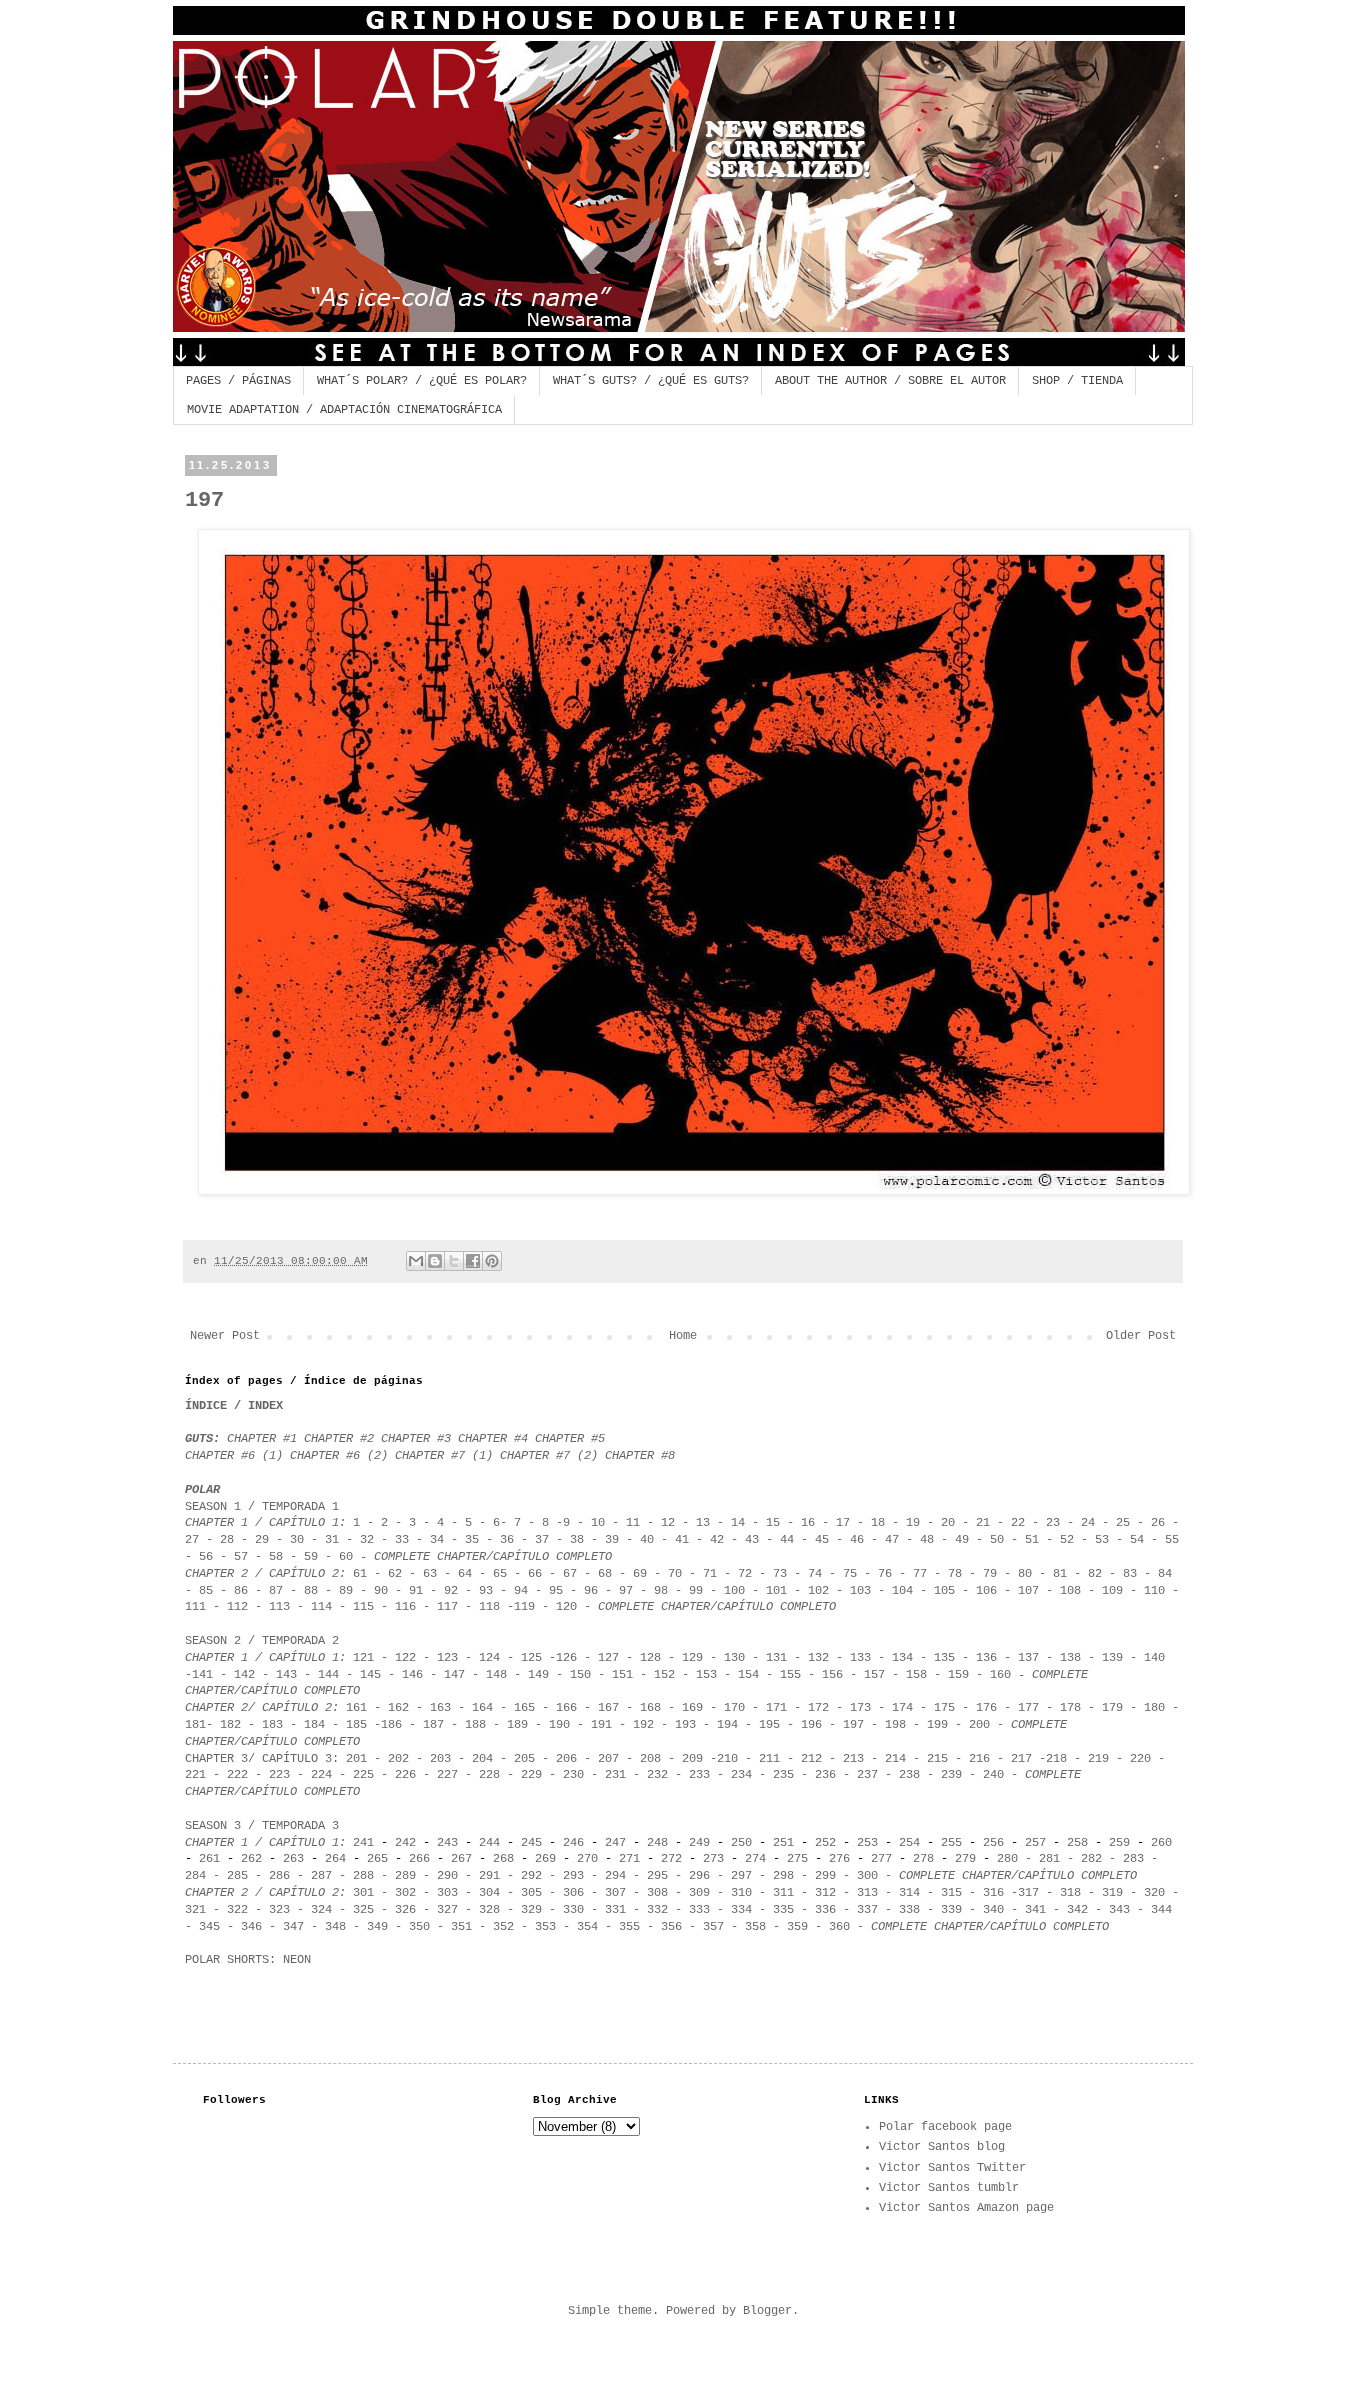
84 (1165, 1574)
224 (321, 1775)
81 (1060, 1574)
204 (482, 1759)
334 (738, 1910)
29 (262, 1540)
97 (626, 1591)
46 (857, 1540)
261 (209, 1859)
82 (1095, 1574)
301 (363, 1893)
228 (489, 1775)
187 (433, 1725)
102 (818, 1591)
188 (475, 1725)
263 (293, 1859)
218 (1056, 1759)
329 (531, 1910)
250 (741, 1843)
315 (951, 1893)
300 (867, 1876)
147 (454, 1675)
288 (363, 1876)
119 (524, 1607)
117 (447, 1607)
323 (279, 1910)
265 (377, 1859)
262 (251, 1859)
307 (615, 1893)
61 (360, 1574)
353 (542, 1927)
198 (895, 1725)
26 (1158, 1523)
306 (573, 1893)
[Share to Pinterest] (492, 1261)
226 (405, 1775)
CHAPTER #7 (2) (549, 1456)
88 (311, 1591)
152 (668, 1675)
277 (881, 1859)
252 (825, 1843)
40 (647, 1540)
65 (500, 1574)
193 (685, 1725)
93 (486, 1591)
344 (1161, 1910)
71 (706, 1574)
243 (447, 1843)
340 (990, 1910)
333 (696, 1910)
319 (1112, 1893)
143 (286, 1675)
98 (661, 1591)
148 (496, 1675)
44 (787, 1540)
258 (1077, 1843)
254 (909, 1843)
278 (923, 1859)
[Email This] (416, 1261)
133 (860, 1658)
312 (825, 1893)
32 (367, 1540)
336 (825, 1910)
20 (948, 1523)
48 (927, 1540)
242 (405, 1843)
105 (944, 1591)
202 (395, 1759)
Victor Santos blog (942, 2147)
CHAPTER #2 (342, 1439)
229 (531, 1775)
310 (741, 1893)
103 (860, 1591)
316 (993, 1893)
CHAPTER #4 (493, 1439)
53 (1102, 1540)
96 (591, 1591)
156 (832, 1675)
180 (1154, 1708)
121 (363, 1658)
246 (573, 1843)
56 (206, 1557)
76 (888, 1574)
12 (668, 1523)
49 (965, 1540)
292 (531, 1876)
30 (297, 1540)
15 (776, 1523)
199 (937, 1725)
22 (1018, 1523)
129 (692, 1658)
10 (598, 1523)
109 (1112, 1591)
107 (1028, 1591)
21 (983, 1523)
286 (279, 1876)
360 (839, 1927)
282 (1091, 1859)
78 (955, 1574)
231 (615, 1775)
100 (734, 1591)
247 (615, 1843)
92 (451, 1591)
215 (937, 1759)
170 (734, 1708)
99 (696, 1591)
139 (1112, 1658)
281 (1049, 1859)
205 (521, 1759)
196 (811, 1725)
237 (867, 1775)
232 (657, 1775)
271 (626, 1859)
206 (566, 1759)
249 (699, 1843)
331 (615, 1910)
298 (783, 1876)
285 (237, 1876)
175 (944, 1708)
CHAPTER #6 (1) (234, 1456)
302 (405, 1893)
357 (713, 1927)
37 (545, 1540)
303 (447, 1893)
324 (321, 1910)
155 (790, 1675)
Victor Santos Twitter (952, 2168)
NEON (297, 1960)
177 (1028, 1708)
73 (780, 1574)
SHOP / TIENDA (1077, 381)
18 (878, 1523)
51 (1032, 1540)
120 (566, 1607)
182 (230, 1725)
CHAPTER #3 (416, 1439)
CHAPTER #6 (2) (339, 1456)
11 (633, 1523)
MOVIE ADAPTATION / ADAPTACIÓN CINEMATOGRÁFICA (344, 410)
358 (755, 1927)
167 (608, 1708)
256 (993, 1843)
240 (993, 1775)
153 (706, 1675)
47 (892, 1540)
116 (405, 1607)
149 (538, 1675)
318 (1070, 1893)
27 (195, 1540)
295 (657, 1876)
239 (951, 1775)
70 (675, 1574)
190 (559, 1725)
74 (815, 1574)
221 (195, 1775)
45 (822, 1540)
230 (573, 1775)
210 (727, 1759)
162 (398, 1708)
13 (703, 1523)
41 (682, 1540)
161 (356, 1708)
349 (377, 1927)
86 (241, 1591)
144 (328, 1675)
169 (692, 1708)
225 (363, 1775)
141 (202, 1675)
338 (909, 1910)
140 (1154, 1658)
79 (990, 1574)
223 (279, 1775)
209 (692, 1759)
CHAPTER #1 (262, 1439)
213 (857, 1759)
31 (332, 1540)
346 (251, 1927)
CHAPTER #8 (640, 1456)
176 (986, 1708)
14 (738, 1523)
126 (566, 1658)
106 (986, 1591)
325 (363, 1910)
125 (531, 1658)
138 (1070, 1658)
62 (395, 1574)
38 (577, 1540)
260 (1161, 1843)
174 (902, 1708)
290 (447, 1876)
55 (1172, 1540)
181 (195, 1725)
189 (517, 1725)
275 (797, 1859)
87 (272, 1591)
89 (346, 1591)
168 (650, 1708)
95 (556, 1591)
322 (237, 1910)
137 (1028, 1658)
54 (1137, 1540)
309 (699, 1893)
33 (402, 1540)
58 (279, 1557)
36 (510, 1540)
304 (489, 1893)
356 (671, 1927)
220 (1140, 1759)
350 (419, 1927)
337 (867, 1910)
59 (311, 1557)
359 (797, 1927)
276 (839, 1859)
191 (601, 1725)
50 (997, 1540)
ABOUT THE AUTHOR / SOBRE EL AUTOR (890, 381)
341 (1035, 1910)
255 (951, 1843)
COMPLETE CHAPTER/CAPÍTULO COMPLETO (493, 1557)
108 (1070, 1591)
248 (657, 1843)
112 (237, 1607)
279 (965, 1859)
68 (605, 1574)
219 (1098, 1759)
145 (370, 1675)
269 (545, 1859)
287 (321, 1876)
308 (657, 1893)
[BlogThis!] (435, 1261)
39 (612, 1540)
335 (783, 1910)
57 (241, 1557)
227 (447, 1775)
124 (489, 1658)
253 (867, 1843)
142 (244, 1675)
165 (528, 1708)
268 (503, 1859)
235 (783, 1775)
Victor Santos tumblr (949, 2188)
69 (640, 1574)
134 (902, 1658)
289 (405, 1876)
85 (206, 1591)
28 (227, 1540)
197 (853, 1725)
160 (1000, 1675)
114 (321, 1607)
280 (1007, 1859)
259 (1123, 1843)
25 (1123, 1523)
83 (1130, 1574)
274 (755, 1859)
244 (489, 1843)
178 (1070, 1708)
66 (535, 1574)
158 (916, 1675)
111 (195, 1607)
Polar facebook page (945, 2127)
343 (1123, 1910)
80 (1025, 1574)
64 (465, 1574)
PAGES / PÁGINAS (238, 381)
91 (416, 1591)
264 (335, 1859)
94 (521, 1591)
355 (629, 1927)
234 (741, 1775)
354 (587, 1927)
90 (381, 1591)
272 (671, 1859)
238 (909, 1775)
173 (860, 1708)
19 (913, 1523)
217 (1021, 1759)
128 (650, 1658)
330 (573, 1910)
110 (1151, 1591)
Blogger (767, 2311)
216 (976, 1759)
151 (622, 1675)
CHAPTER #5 (570, 1439)
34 (437, 1540)
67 (566, 1574)
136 (986, 1658)
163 (440, 1708)
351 (458, 1927)
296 (699, 1876)
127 (608, 1658)
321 (195, 1910)
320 (1154, 1893)
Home (683, 1336)
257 (1035, 1843)
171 (776, 1708)
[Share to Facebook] (473, 1261)
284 (195, 1876)
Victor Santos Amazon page (966, 2208)
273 (713, 1859)
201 (356, 1759)
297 (741, 1876)
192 (643, 1725)
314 (909, 1893)
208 (650, 1759)
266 (419, 1859)
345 (209, 1927)
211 (769, 1759)
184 (314, 1725)
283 (1133, 1859)
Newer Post (225, 1336)
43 (752, 1540)
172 (822, 1708)
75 (850, 1574)
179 (1109, 1708)
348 (335, 1927)
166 (566, 1708)
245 (531, 1843)
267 (461, 1859)
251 (783, 1843)
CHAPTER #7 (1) (447, 1456)
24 (1088, 1523)
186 (391, 1725)
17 (843, 1523)
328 (489, 1910)
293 (573, 1876)
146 (412, 1675)
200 (979, 1725)
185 (356, 1725)
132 (818, 1658)
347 (293, 1927)
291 (489, 1876)
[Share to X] (454, 1261)
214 (895, 1759)
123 (447, 1658)
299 (825, 1876)
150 (580, 1675)
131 (776, 1658)
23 (1053, 1523)
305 (531, 1893)
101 (776, 1591)
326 (405, 1910)
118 (489, 1607)
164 (482, 1708)
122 (405, 1658)
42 (720, 1540)
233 (699, 1775)
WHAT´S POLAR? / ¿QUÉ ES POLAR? (422, 381)
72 (745, 1574)
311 (783, 1893)
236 (825, 1775)
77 (920, 1574)
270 (591, 1859)
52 (1067, 1540)
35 (472, 1540)
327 (447, 1910)
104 (902, 1591)
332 (657, 1910)
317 (1028, 1893)
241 (363, 1843)
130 (734, 1658)
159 (962, 1675)
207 (608, 1759)
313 (867, 1893)
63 (430, 1574)
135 (944, 1658)
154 (748, 1675)
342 (1077, 1910)
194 (727, 1725)
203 (440, 1759)
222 (234, 1775)
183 (272, 1725)
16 (808, 1523)
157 (874, 1675)
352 (503, 1927)
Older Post (1141, 1336)
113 (279, 1607)
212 (811, 1759)
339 (951, 1910)
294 (615, 1876)
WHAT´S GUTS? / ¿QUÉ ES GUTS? (651, 381)
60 (346, 1557)
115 (363, 1607)
